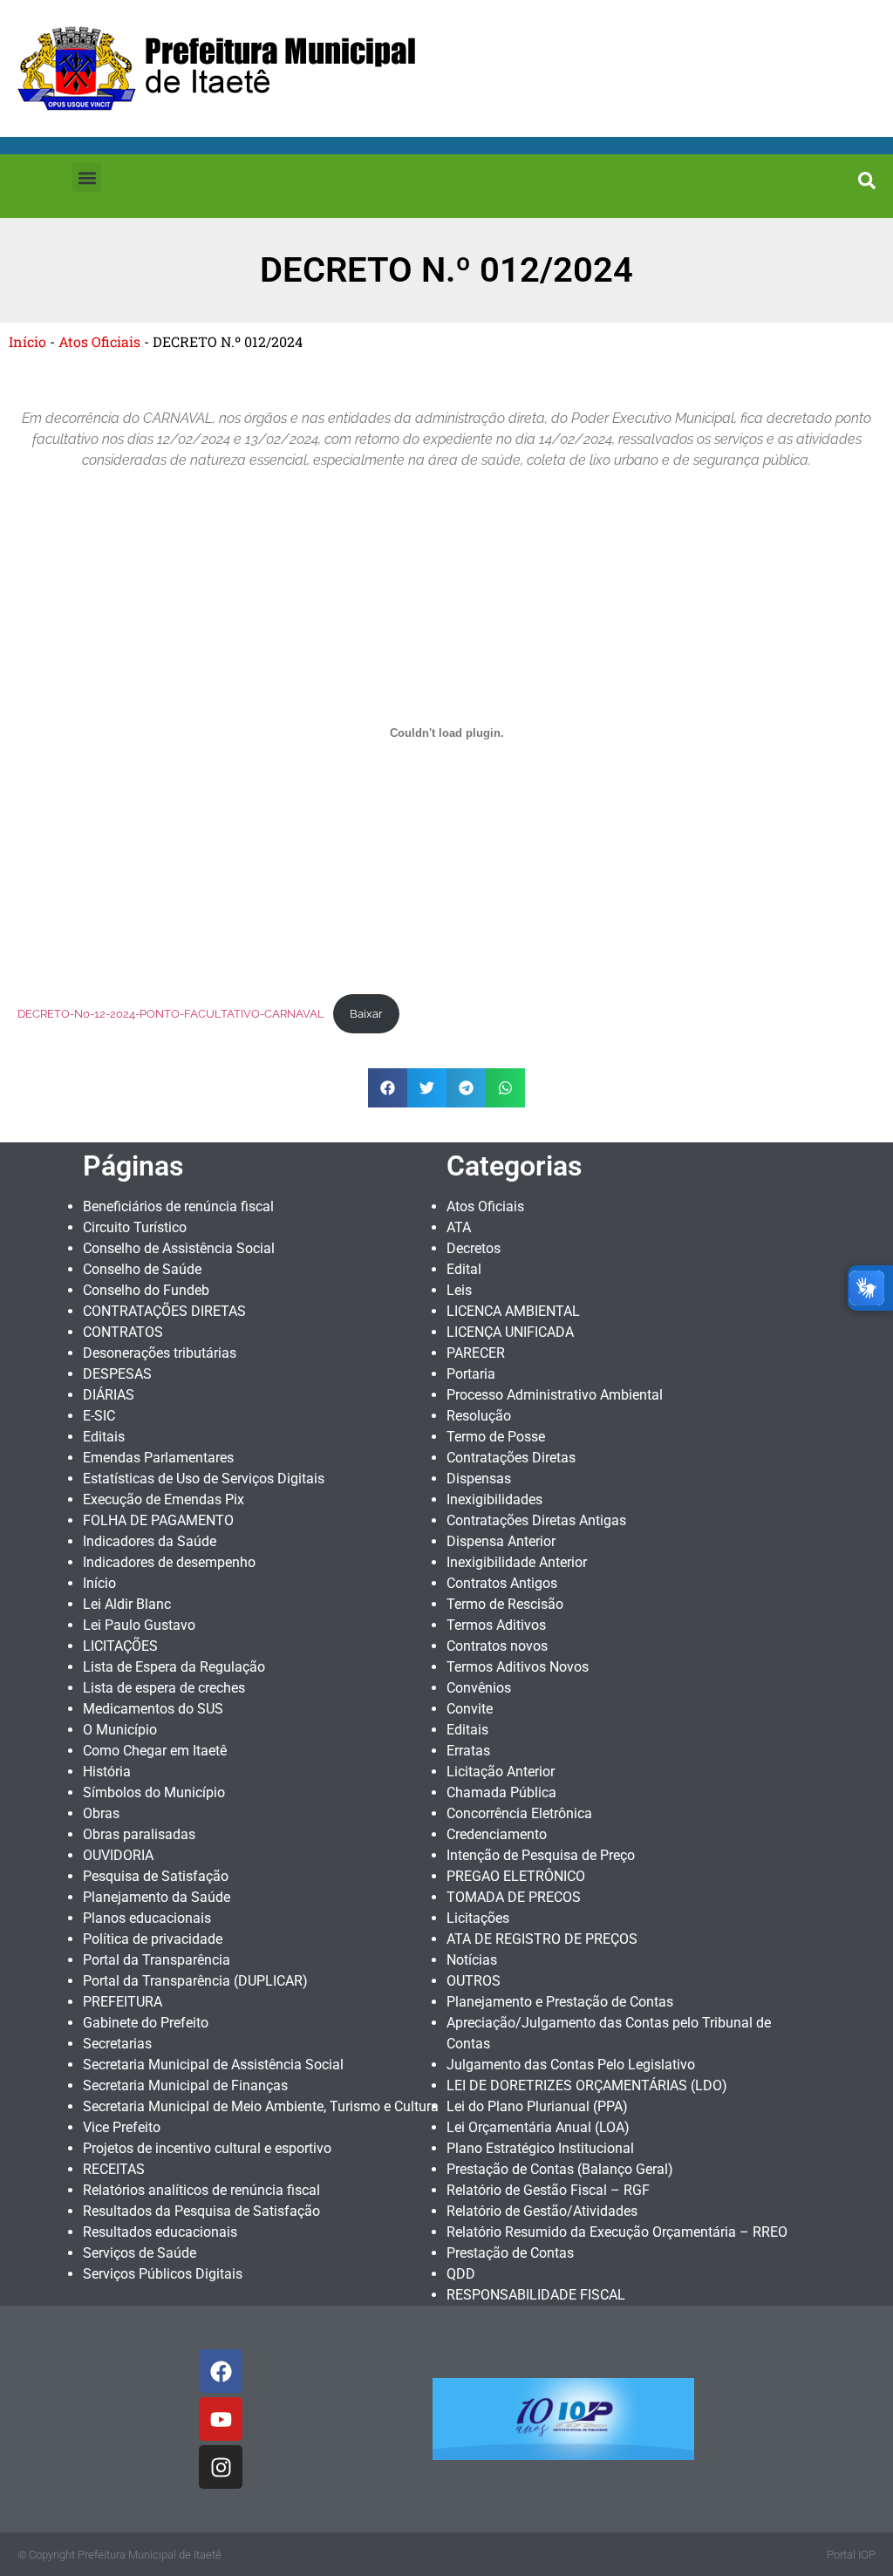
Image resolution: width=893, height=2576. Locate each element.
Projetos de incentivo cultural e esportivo (207, 2148)
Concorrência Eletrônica (519, 1813)
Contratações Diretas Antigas (536, 1520)
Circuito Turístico (135, 1227)
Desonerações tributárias (160, 1353)
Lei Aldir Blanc (127, 1604)
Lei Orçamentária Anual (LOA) (538, 2127)
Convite (470, 1709)
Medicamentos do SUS (153, 1709)
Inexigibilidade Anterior (517, 1562)
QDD (461, 2274)
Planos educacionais (147, 1918)
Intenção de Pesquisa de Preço (541, 1855)
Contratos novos (497, 1646)
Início (27, 341)
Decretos (474, 1248)
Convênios (479, 1688)
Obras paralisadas (139, 1834)
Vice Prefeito (122, 2127)
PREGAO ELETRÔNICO (516, 1876)
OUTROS (474, 1981)
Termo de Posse (496, 1437)
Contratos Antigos (502, 1583)
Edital (464, 1269)
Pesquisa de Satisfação (156, 1876)
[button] (87, 177)
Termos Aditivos (496, 1625)
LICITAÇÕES (120, 1646)
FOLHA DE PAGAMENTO (158, 1520)
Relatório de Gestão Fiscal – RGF (548, 2190)
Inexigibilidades (494, 1499)
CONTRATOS (123, 1332)
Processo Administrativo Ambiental (555, 1395)
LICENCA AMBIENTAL (513, 1311)
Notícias (472, 1960)
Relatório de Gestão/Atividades (542, 2211)
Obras (101, 1813)
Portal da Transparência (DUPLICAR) (195, 1981)
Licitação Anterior (501, 1772)
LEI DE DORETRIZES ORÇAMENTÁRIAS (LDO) (587, 2085)
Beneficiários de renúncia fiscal (178, 1206)
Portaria (471, 1374)
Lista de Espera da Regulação (174, 1667)
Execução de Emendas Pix (164, 1499)
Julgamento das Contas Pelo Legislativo (571, 2065)
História (107, 1772)
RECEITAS (114, 2169)
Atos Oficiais (99, 341)
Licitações (478, 1918)
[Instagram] (221, 2467)
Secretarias (117, 2044)
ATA (459, 1227)
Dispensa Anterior (501, 1541)
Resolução (479, 1416)
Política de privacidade (153, 1939)
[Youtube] (221, 2419)
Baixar (366, 1014)
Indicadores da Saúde (150, 1541)
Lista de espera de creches (164, 1688)
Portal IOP (851, 2555)
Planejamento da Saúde (157, 1897)
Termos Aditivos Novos (518, 1667)
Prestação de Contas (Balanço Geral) (560, 2169)
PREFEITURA (123, 2002)
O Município (120, 1730)
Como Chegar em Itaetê (155, 1751)
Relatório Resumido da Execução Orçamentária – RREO (617, 2232)
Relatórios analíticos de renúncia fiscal (201, 2190)
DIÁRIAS (109, 1395)
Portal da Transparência (157, 1960)
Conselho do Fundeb (146, 1290)
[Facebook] (221, 2371)
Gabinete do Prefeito (146, 2023)
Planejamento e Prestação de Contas (560, 2002)
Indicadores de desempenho (169, 1562)
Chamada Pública (501, 1792)
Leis (459, 1290)
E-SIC (99, 1416)
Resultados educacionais (160, 2232)
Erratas (468, 1751)
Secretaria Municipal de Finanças (185, 2085)
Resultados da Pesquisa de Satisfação (201, 2211)
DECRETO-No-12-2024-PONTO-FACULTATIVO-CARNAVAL (171, 1014)
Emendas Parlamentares (158, 1458)
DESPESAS (117, 1374)
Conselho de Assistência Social (179, 1248)
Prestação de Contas (510, 2253)
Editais (104, 1437)
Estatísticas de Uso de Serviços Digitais (204, 1479)
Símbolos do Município (154, 1792)
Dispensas (479, 1479)
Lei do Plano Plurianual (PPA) (537, 2106)
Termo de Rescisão (505, 1604)
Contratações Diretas (511, 1458)
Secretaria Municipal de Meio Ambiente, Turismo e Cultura (261, 2106)
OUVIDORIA (118, 1855)
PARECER (476, 1353)
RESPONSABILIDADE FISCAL (536, 2295)
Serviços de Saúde (140, 2253)
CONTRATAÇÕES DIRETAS (164, 1311)
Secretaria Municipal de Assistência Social (213, 2065)
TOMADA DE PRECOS (514, 1897)
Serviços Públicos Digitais (163, 2274)
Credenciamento (497, 1834)
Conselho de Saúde (142, 1269)
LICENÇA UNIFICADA (510, 1332)
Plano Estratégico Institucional (540, 2148)
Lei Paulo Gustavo (139, 1625)
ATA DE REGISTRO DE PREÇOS (542, 1939)
